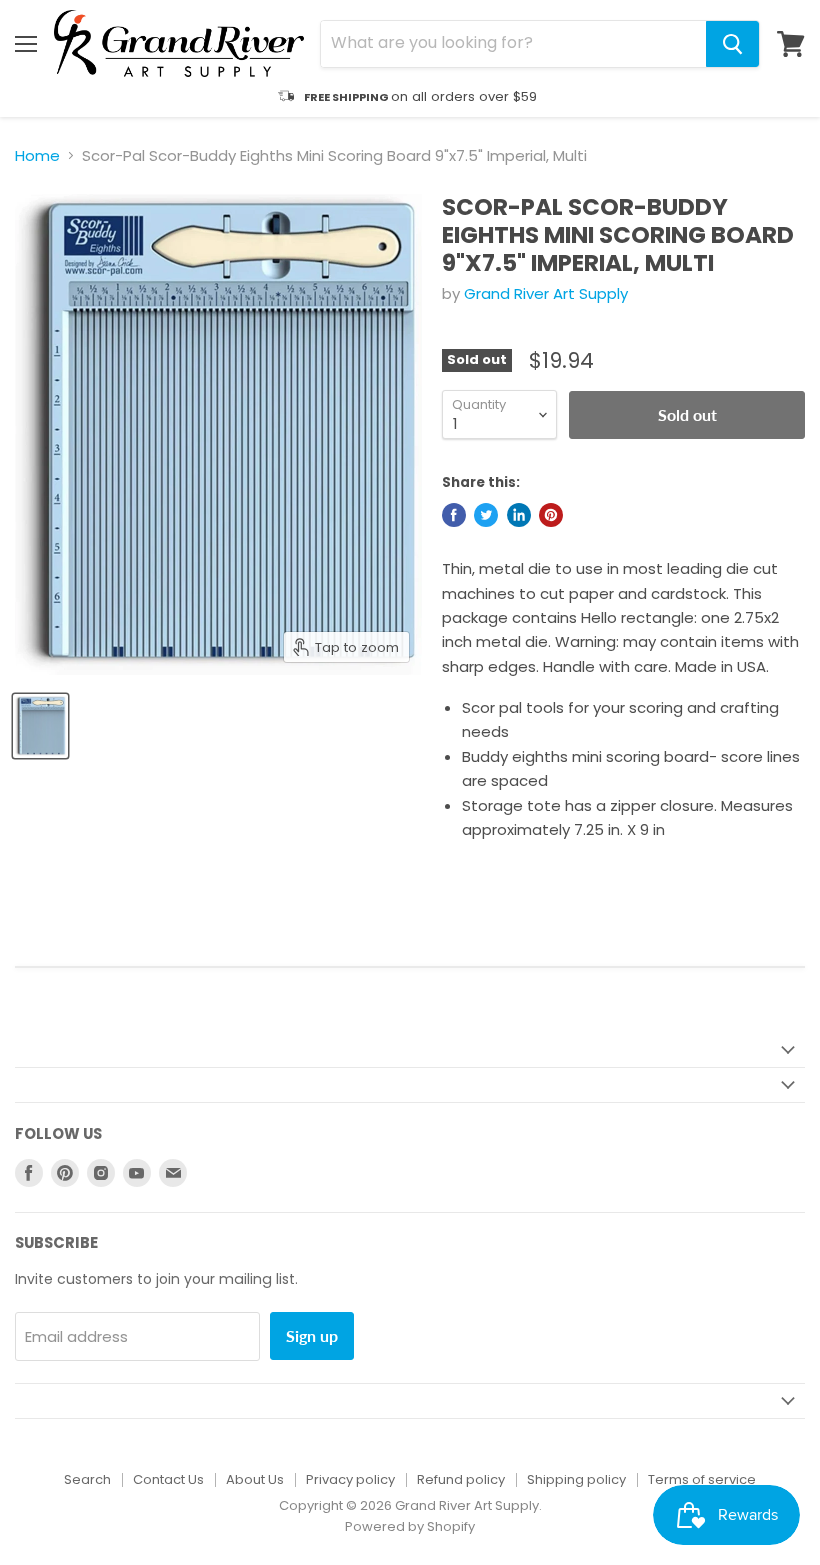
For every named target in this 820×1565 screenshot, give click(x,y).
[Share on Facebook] (454, 515)
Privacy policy (350, 1479)
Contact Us (168, 1479)
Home (37, 155)
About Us (255, 1479)
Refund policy (461, 1479)
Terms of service (702, 1479)
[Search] (732, 44)
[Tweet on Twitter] (486, 515)
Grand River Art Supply (546, 293)
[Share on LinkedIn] (519, 515)
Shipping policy (576, 1479)
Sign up (312, 1335)
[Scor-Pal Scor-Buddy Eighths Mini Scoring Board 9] (40, 726)
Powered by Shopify (410, 1526)
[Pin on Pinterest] (551, 515)
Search (87, 1479)
